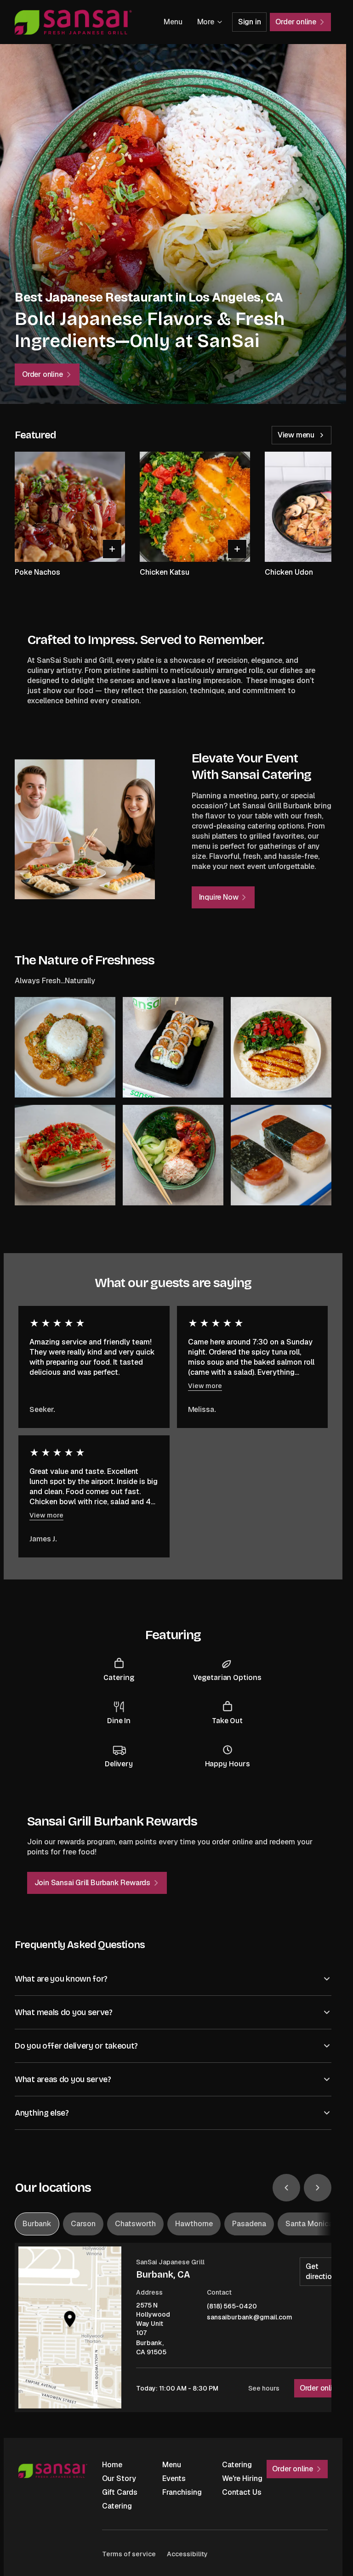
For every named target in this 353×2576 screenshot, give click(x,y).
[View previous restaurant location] (286, 2188)
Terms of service (129, 2554)
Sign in (250, 22)
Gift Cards (120, 2492)
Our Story (119, 2478)
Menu (173, 22)
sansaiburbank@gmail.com (250, 2317)
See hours (264, 2388)
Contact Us (242, 2492)
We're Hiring (242, 2478)
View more (205, 1386)
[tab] (37, 2224)
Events (174, 2478)
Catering (237, 2465)
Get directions (323, 2271)
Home (112, 2465)
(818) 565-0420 (232, 2306)
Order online (320, 2388)
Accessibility (187, 2554)
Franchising (182, 2492)
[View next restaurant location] (318, 2188)
